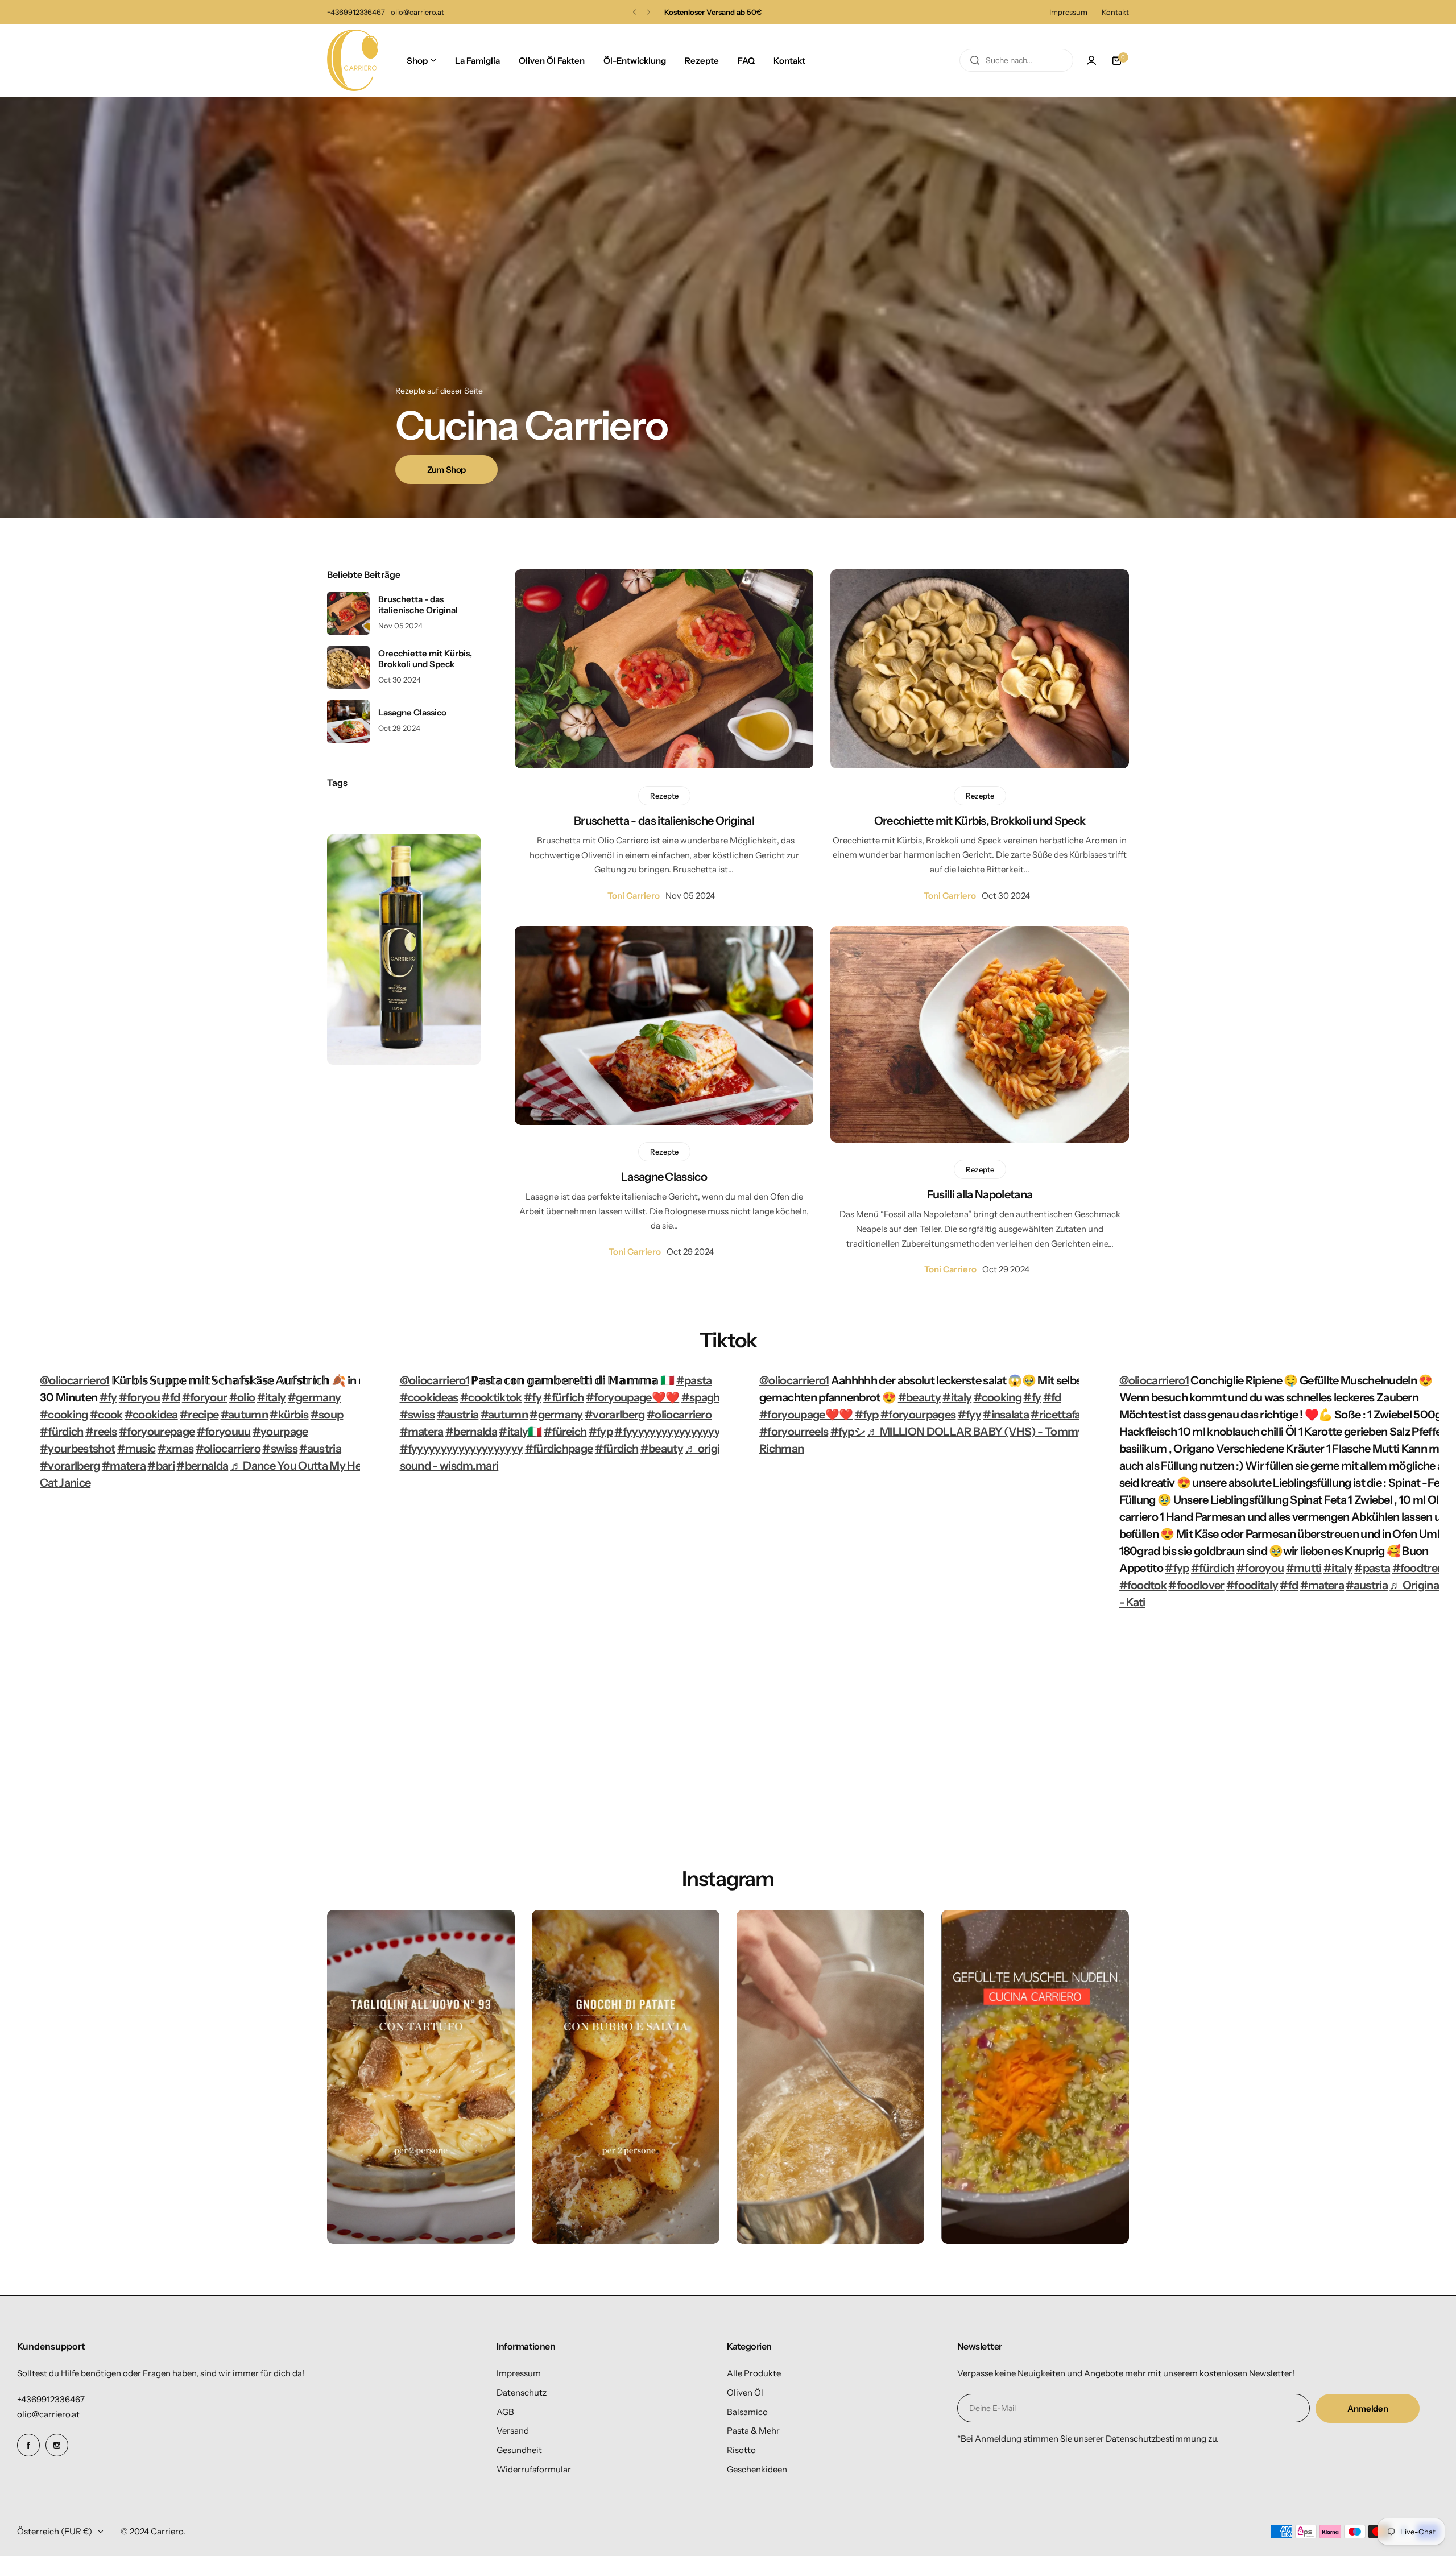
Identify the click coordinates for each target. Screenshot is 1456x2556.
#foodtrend (1421, 1568)
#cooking (64, 1415)
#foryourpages (918, 1415)
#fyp (601, 1432)
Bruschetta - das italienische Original (664, 821)
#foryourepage (157, 1432)
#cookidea (151, 1415)
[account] (1091, 60)
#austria (320, 1449)
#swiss (280, 1449)
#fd (171, 1397)
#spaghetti (709, 1397)
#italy (272, 1397)
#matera (124, 1466)
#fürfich (564, 1397)
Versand (513, 2431)
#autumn (244, 1415)
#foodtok (1143, 1585)
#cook (106, 1415)
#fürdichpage (559, 1449)
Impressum (1068, 12)
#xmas (176, 1449)
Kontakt (1115, 12)
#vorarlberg (70, 1466)
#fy (108, 1397)
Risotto (741, 2450)
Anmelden (1368, 2408)
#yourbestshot (77, 1449)
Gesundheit (519, 2450)
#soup (327, 1415)
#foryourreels (794, 1432)
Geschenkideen (757, 2469)
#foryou (139, 1397)
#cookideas (429, 1397)
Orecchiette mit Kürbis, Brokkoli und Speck (980, 821)
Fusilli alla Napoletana (980, 1194)
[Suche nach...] (975, 60)
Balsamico (747, 2412)
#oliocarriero (228, 1449)
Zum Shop (446, 470)
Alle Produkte (754, 2373)
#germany (315, 1397)
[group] (421, 2077)
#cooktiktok (491, 1397)
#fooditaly (1252, 1585)
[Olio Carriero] (353, 60)
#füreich (565, 1432)
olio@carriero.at (48, 2414)
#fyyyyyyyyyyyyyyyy (667, 1432)
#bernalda (202, 1466)
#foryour (205, 1397)
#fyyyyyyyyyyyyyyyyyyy (462, 1449)
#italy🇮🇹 (520, 1432)
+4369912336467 (51, 2399)
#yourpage (280, 1432)
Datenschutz (522, 2392)
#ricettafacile (1064, 1415)
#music (136, 1449)
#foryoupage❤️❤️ (632, 1397)
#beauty (662, 1449)
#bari (161, 1466)
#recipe (199, 1415)
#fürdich (62, 1432)
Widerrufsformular (534, 2469)
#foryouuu (224, 1432)
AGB (505, 2412)
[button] (634, 12)
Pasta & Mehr (753, 2431)
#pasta (694, 1380)
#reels (101, 1432)
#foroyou (1260, 1568)
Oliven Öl (745, 2392)
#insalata (1006, 1415)
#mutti (1304, 1568)
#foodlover (1196, 1585)
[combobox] (1016, 60)
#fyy (969, 1415)
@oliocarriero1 (75, 1380)
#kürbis (289, 1415)
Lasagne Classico (664, 1177)
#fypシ (848, 1432)
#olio (242, 1397)
